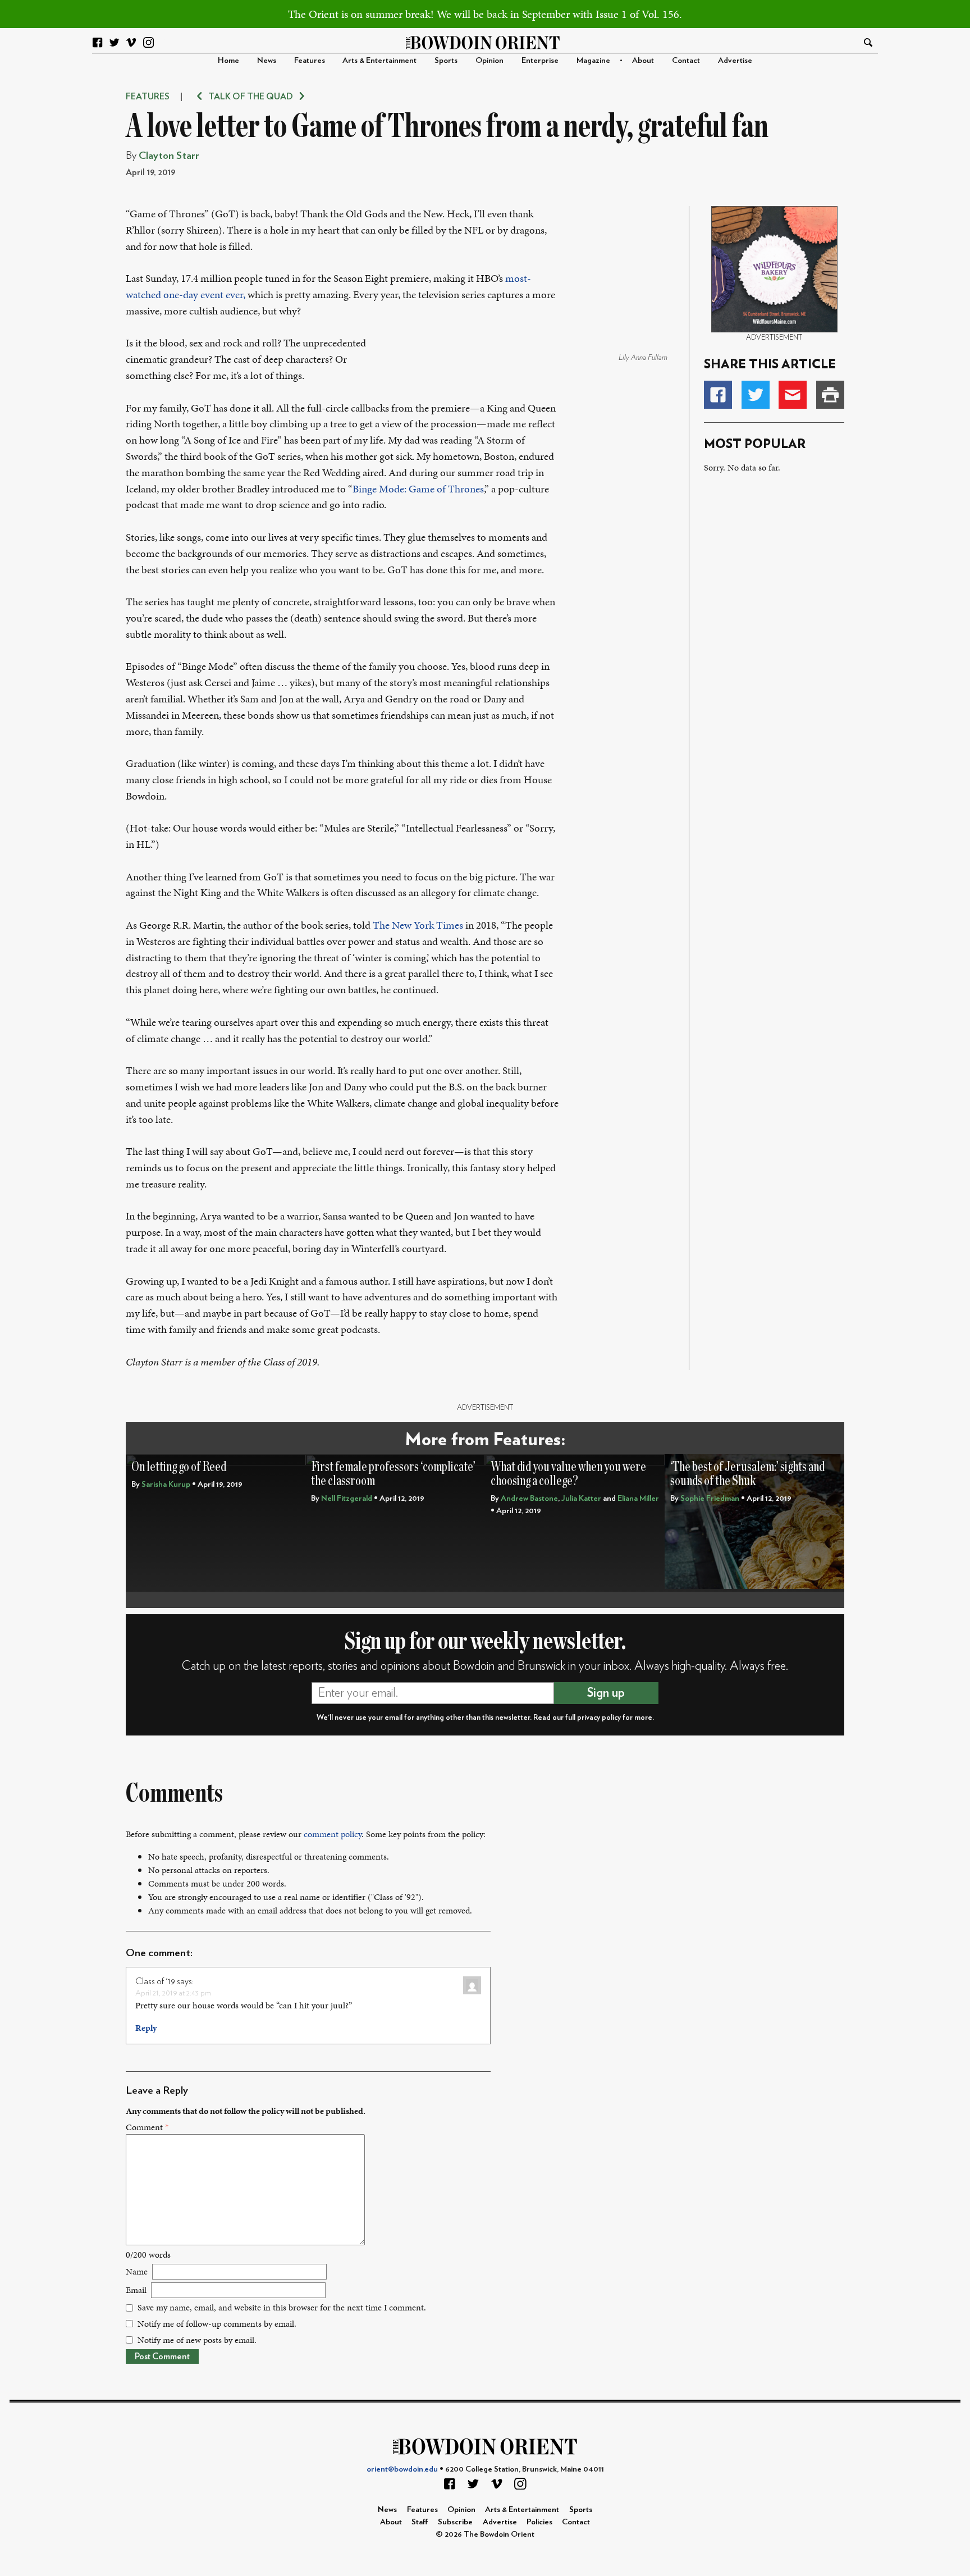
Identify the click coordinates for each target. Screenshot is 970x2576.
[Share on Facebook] (718, 395)
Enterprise (540, 60)
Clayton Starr (169, 156)
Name (137, 2271)
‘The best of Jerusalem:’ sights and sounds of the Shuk (747, 1474)
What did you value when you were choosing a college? (568, 1474)
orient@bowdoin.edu (402, 2469)
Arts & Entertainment (379, 60)
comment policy (333, 1834)
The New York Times (418, 925)
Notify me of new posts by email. (197, 2340)
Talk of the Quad (251, 97)
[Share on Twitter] (756, 395)
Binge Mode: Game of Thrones (418, 489)
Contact (686, 60)
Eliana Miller (638, 1498)
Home (228, 60)
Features (310, 60)
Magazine (593, 60)
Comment (147, 2127)
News (267, 60)
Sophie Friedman (710, 1498)
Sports (446, 60)
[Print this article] (830, 395)
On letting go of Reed (179, 1467)
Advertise (735, 60)
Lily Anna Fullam (643, 358)
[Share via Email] (793, 395)
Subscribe (455, 2522)
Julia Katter (581, 1498)
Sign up (606, 1693)
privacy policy (599, 1718)
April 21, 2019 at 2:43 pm (173, 1993)
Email (136, 2290)
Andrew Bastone (529, 1498)
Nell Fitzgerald (347, 1498)
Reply (146, 2028)
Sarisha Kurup (166, 1484)
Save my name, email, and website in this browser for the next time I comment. (282, 2307)
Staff (420, 2522)
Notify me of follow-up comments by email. (217, 2324)
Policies (539, 2522)
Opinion (489, 60)
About (643, 60)
